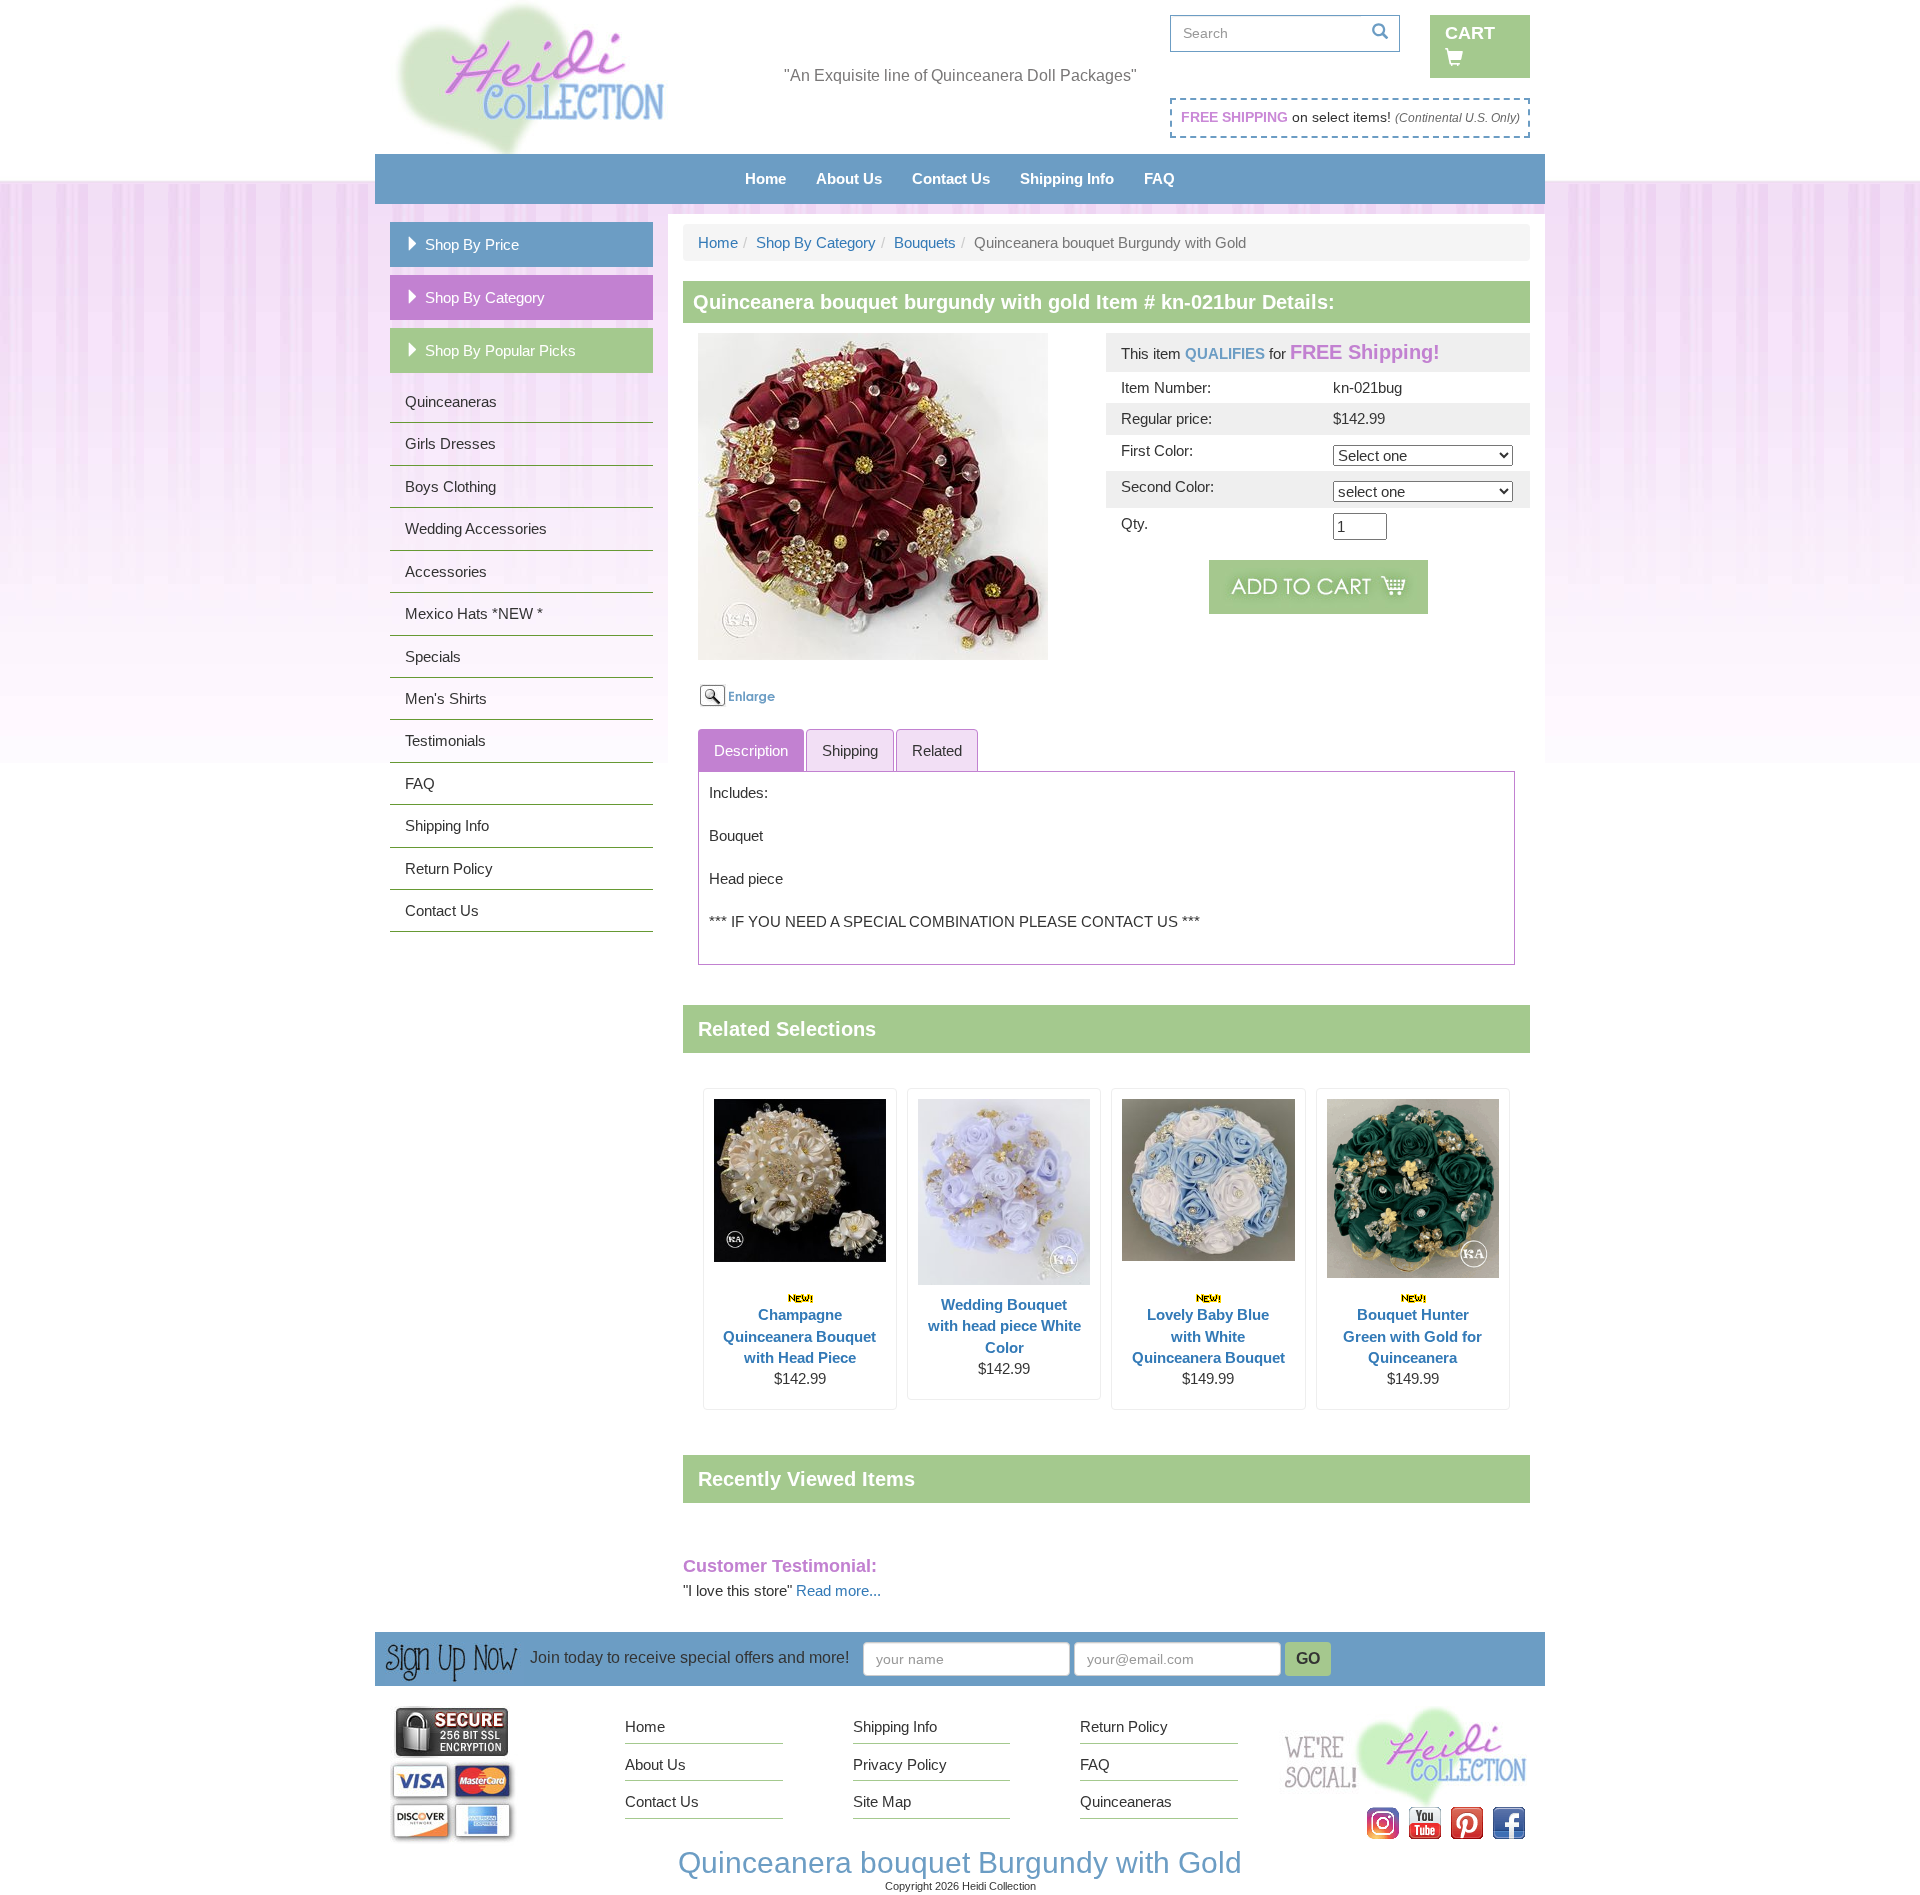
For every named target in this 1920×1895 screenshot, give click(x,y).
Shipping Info (1067, 178)
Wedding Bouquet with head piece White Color (1004, 1326)
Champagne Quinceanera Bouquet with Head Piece (799, 1336)
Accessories (446, 571)
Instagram (1396, 1807)
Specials (433, 656)
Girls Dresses (450, 443)
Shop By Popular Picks (500, 350)
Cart (1470, 33)
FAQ (1159, 178)
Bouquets (925, 242)
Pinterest (1480, 1807)
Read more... (838, 1590)
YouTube (1437, 1807)
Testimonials (445, 740)
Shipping (850, 750)
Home (765, 178)
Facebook (1521, 1807)
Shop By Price (472, 244)
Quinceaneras (451, 401)
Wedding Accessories (476, 528)
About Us (849, 178)
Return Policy (449, 868)
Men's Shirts (446, 698)
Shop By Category (485, 297)
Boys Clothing (450, 486)
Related (937, 750)
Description (751, 750)
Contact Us (951, 178)
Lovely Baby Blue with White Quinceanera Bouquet (1208, 1336)
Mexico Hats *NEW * (474, 613)
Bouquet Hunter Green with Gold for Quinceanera (1412, 1336)
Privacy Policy (900, 1764)
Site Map (882, 1801)
